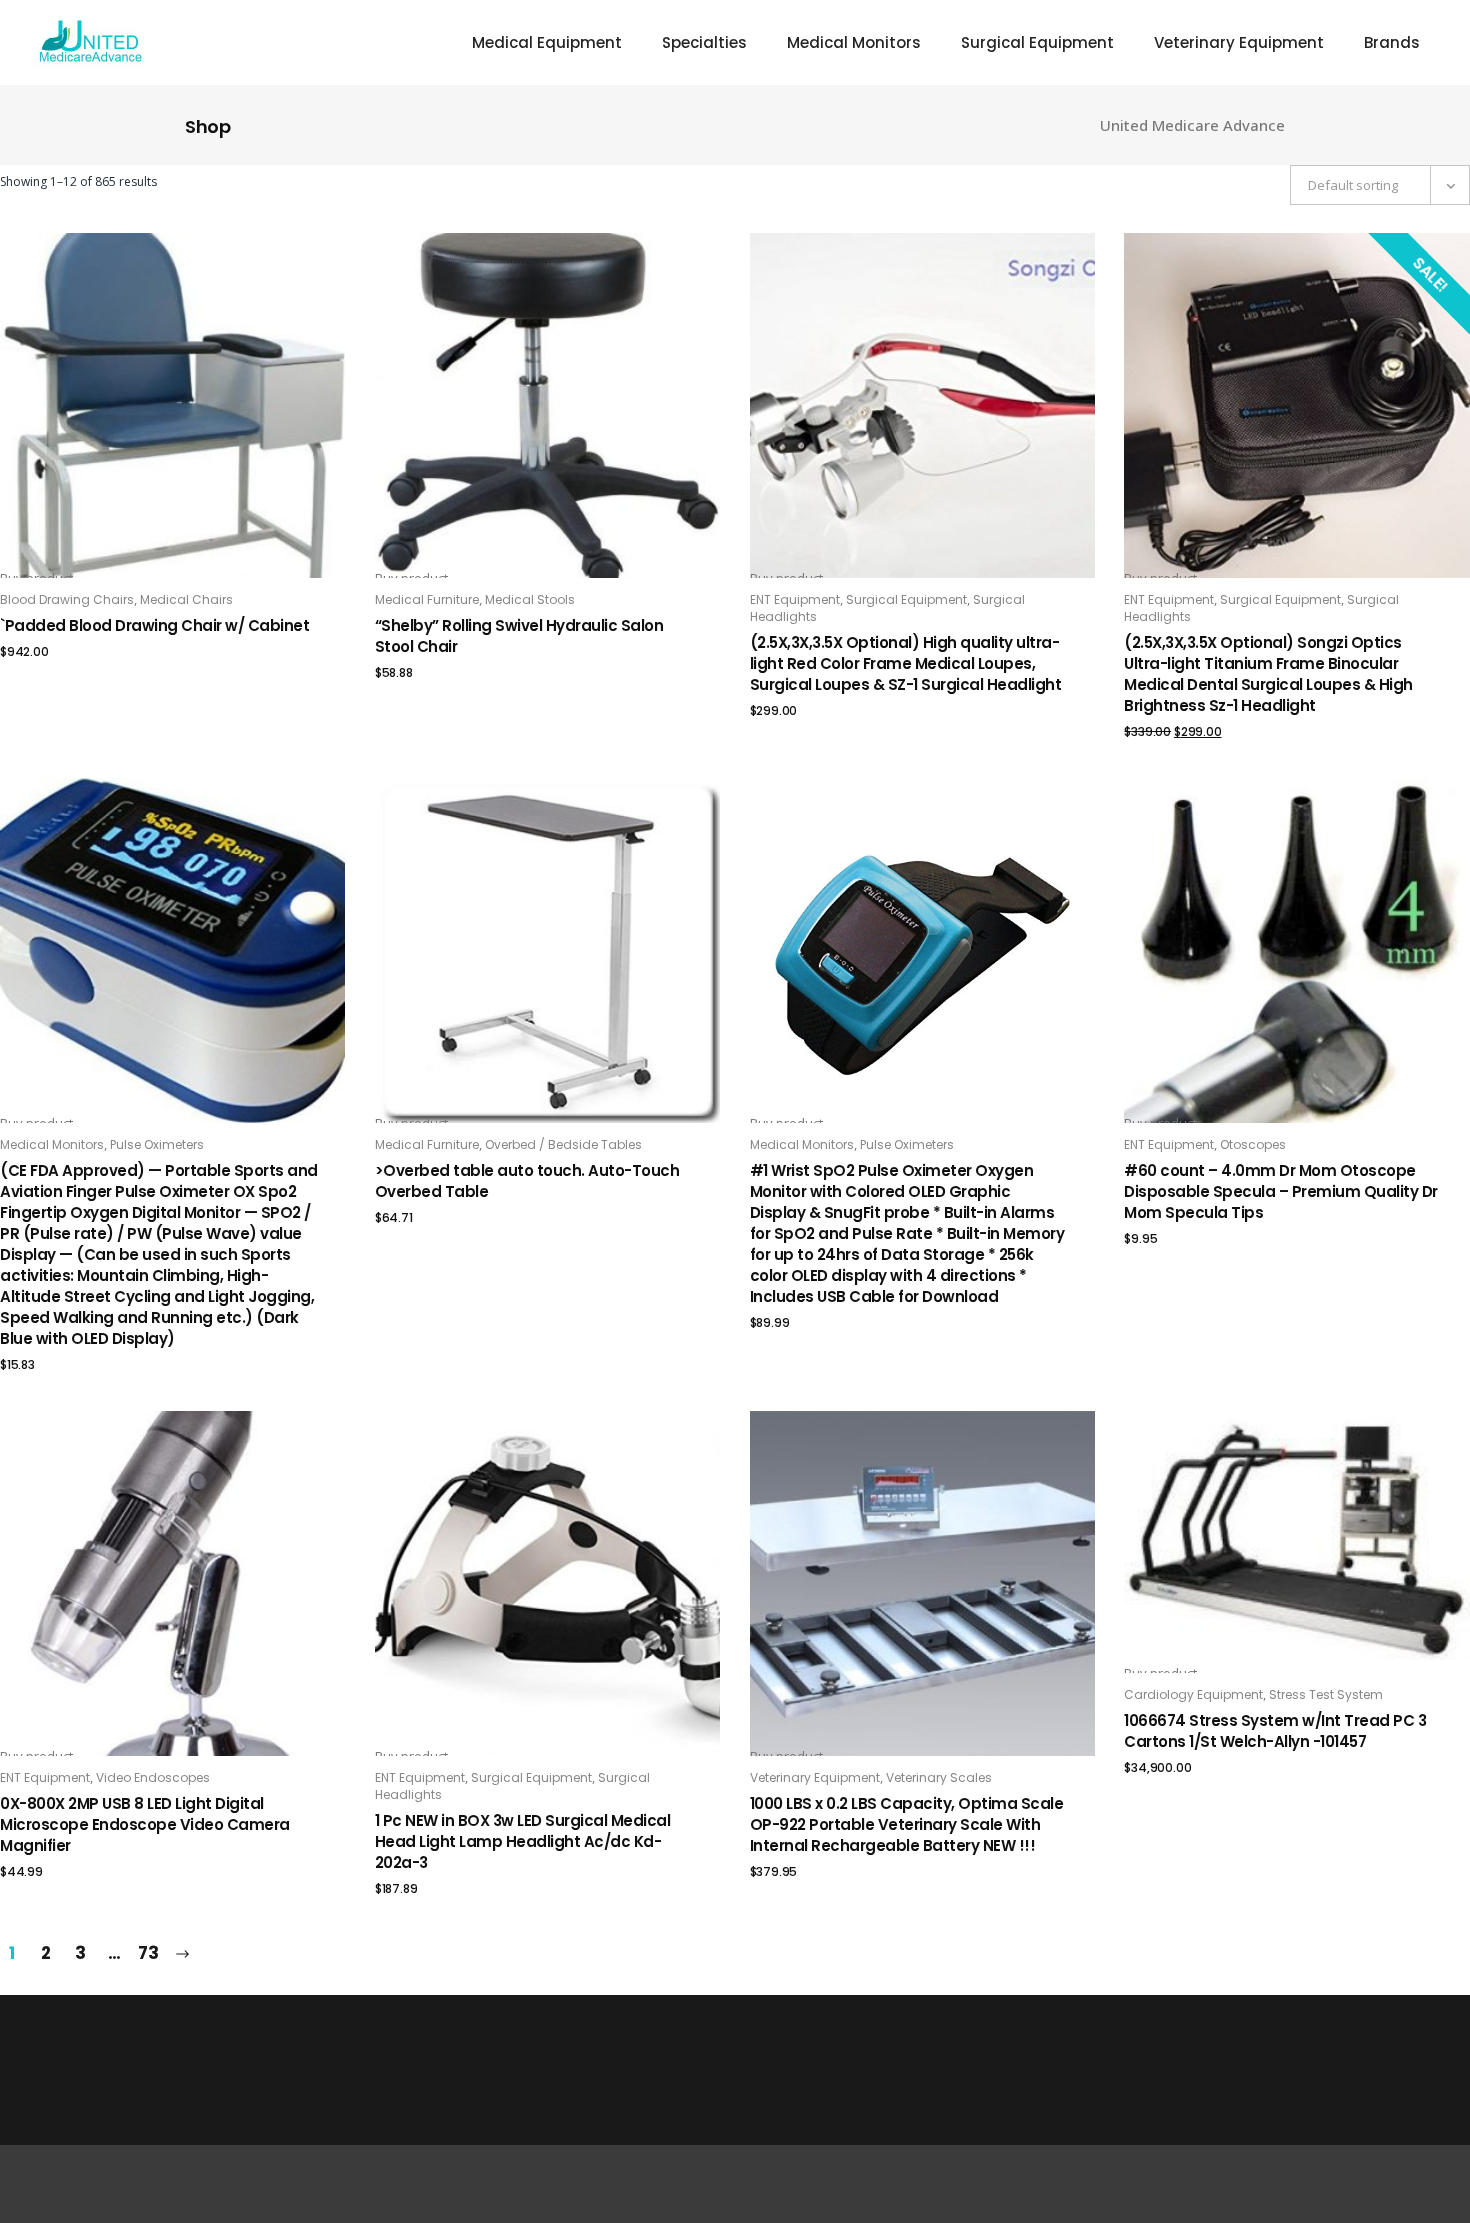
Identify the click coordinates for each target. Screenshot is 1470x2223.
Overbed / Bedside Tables (563, 1144)
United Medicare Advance (1192, 125)
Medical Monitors (52, 1144)
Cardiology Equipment (1193, 1694)
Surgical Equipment (906, 599)
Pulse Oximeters (157, 1144)
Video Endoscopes (153, 1777)
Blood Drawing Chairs (67, 599)
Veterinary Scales (939, 1777)
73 (148, 1953)
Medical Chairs (186, 599)
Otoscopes (1253, 1144)
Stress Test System (1326, 1694)
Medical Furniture (427, 599)
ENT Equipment (795, 599)
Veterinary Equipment (815, 1777)
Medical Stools (530, 599)
